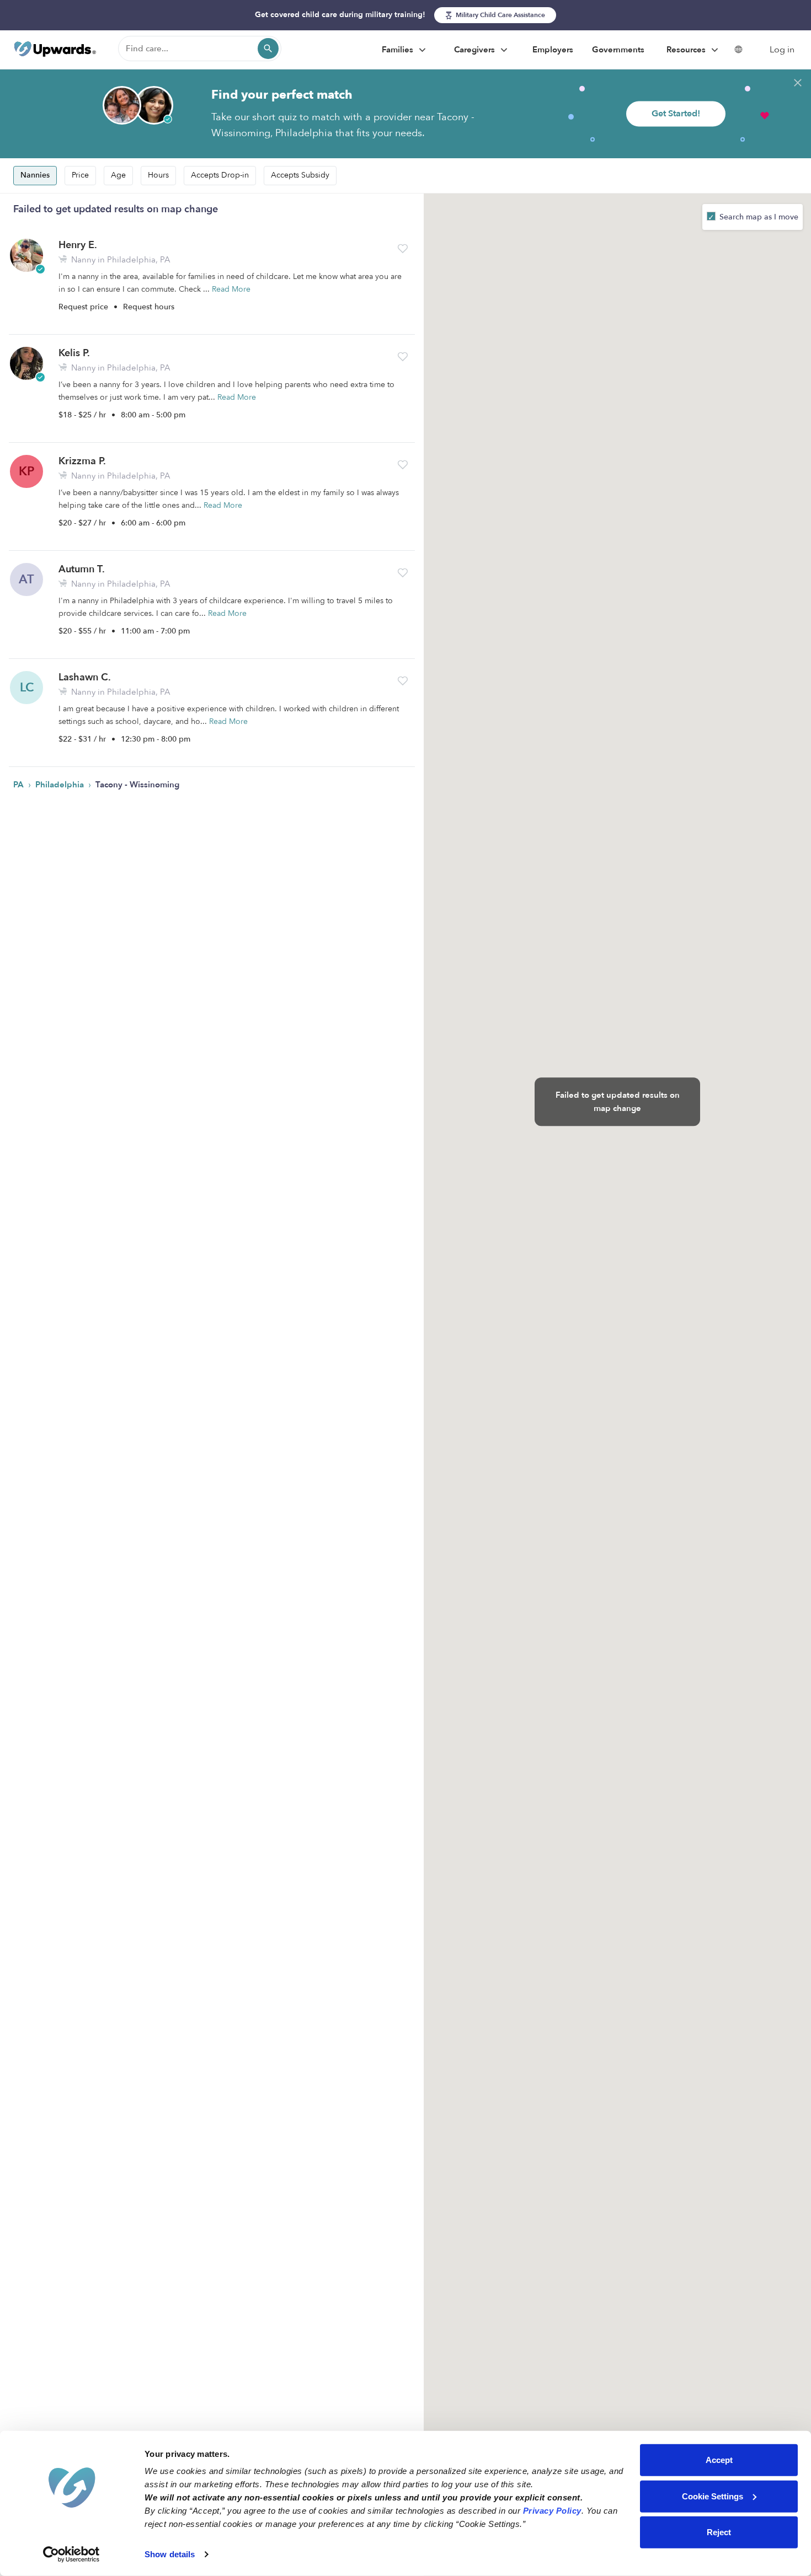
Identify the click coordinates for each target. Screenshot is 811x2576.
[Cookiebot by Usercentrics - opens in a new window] (71, 2554)
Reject (719, 2532)
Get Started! (676, 114)
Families (399, 50)
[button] (403, 249)
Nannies (35, 175)
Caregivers (476, 50)
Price (80, 175)
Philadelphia (61, 785)
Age (118, 175)
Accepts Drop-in (220, 175)
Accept (719, 2460)
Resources (687, 50)
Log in (782, 50)
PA (20, 785)
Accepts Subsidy (300, 175)
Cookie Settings (713, 2496)
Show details (170, 2554)
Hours (158, 175)
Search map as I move (758, 217)
